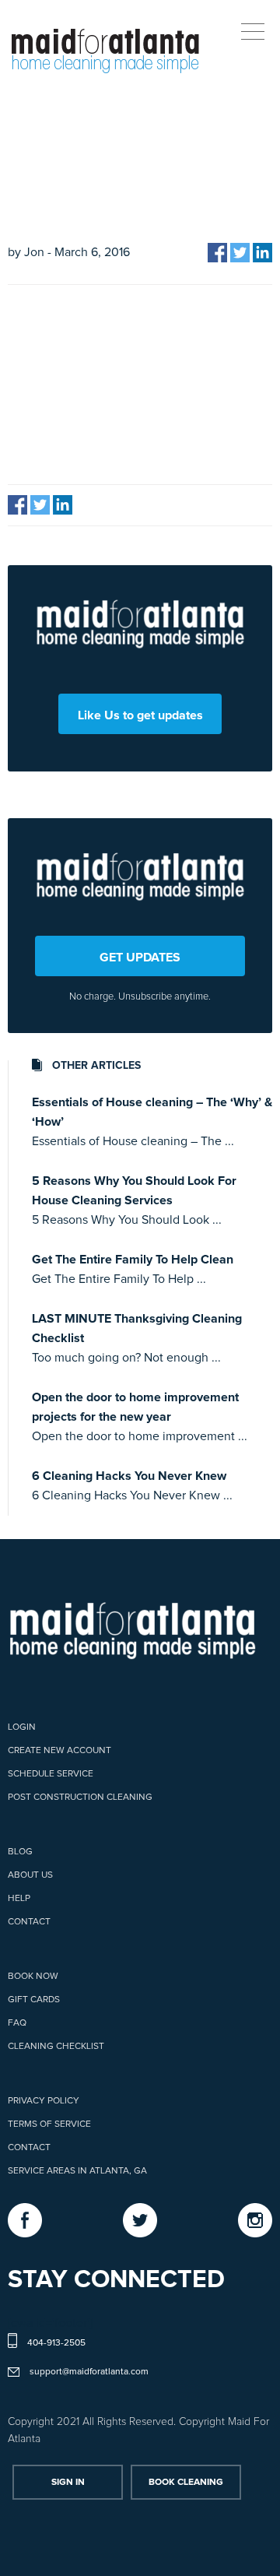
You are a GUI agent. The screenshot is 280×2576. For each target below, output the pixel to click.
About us (30, 1875)
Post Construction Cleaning (80, 1798)
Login (22, 1727)
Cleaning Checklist (56, 2047)
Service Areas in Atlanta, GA (77, 2171)
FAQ (17, 2023)
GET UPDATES (140, 958)
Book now (33, 1977)
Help (19, 1899)
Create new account (59, 1751)
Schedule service (51, 1774)
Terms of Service (49, 2124)
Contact (29, 1922)
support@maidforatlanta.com (89, 2372)
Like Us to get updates (140, 715)
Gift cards (34, 2000)
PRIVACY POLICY (44, 2101)
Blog (20, 1852)
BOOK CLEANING (186, 2483)
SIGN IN (68, 2483)
